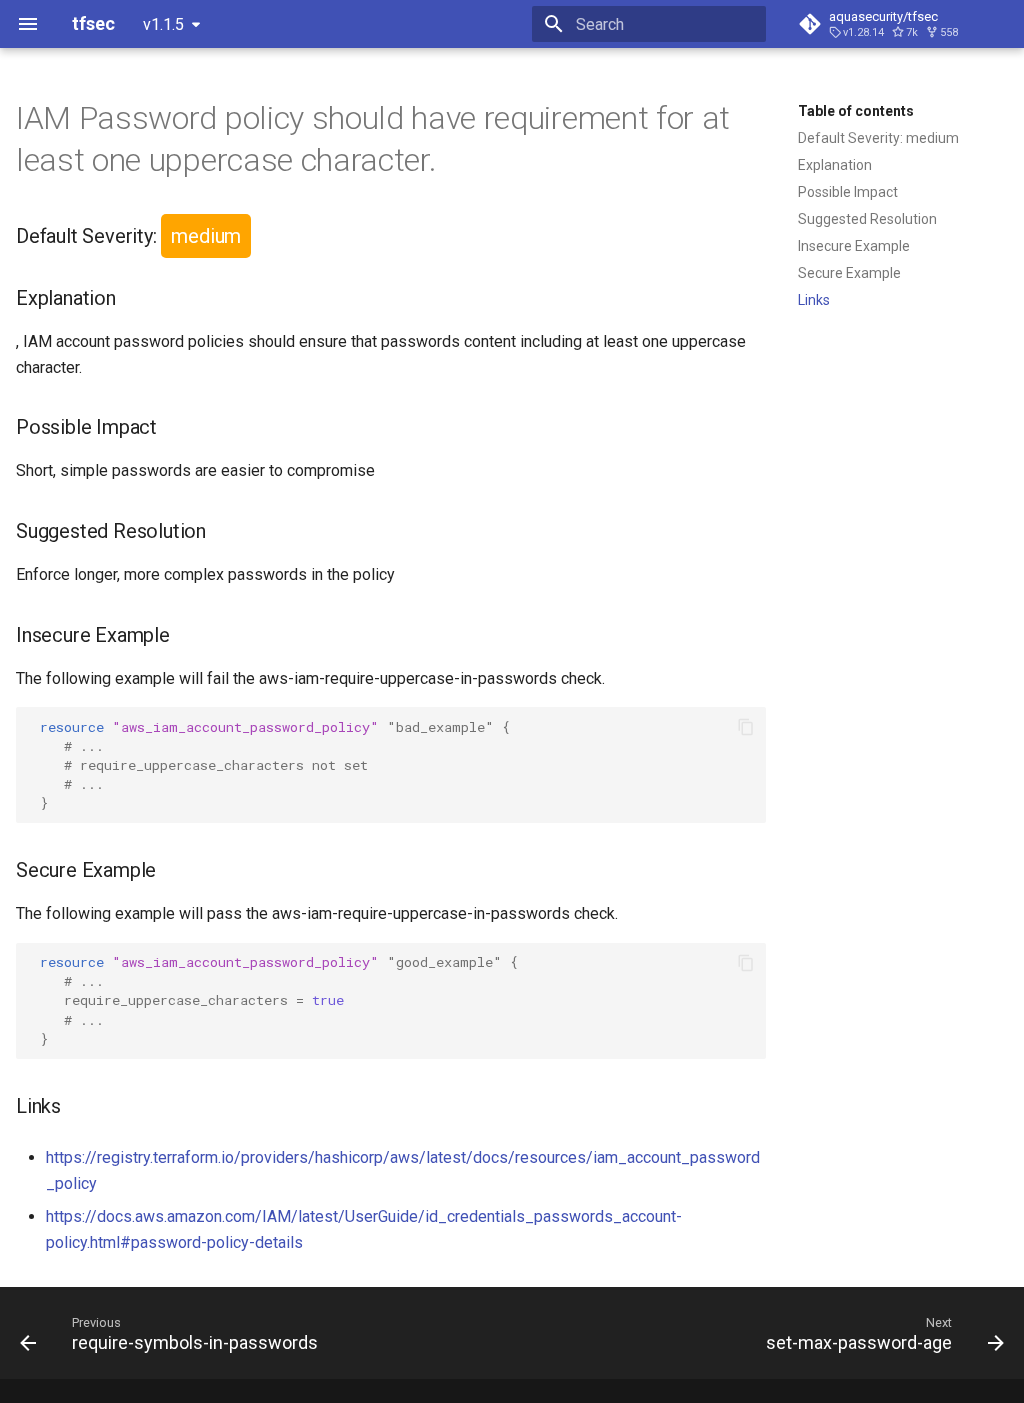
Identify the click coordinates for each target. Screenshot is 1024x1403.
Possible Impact (848, 192)
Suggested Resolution (867, 219)
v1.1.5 (163, 24)
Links (814, 300)
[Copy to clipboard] (746, 727)
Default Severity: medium (878, 138)
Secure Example (849, 273)
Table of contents (856, 111)
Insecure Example (854, 246)
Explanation (835, 165)
